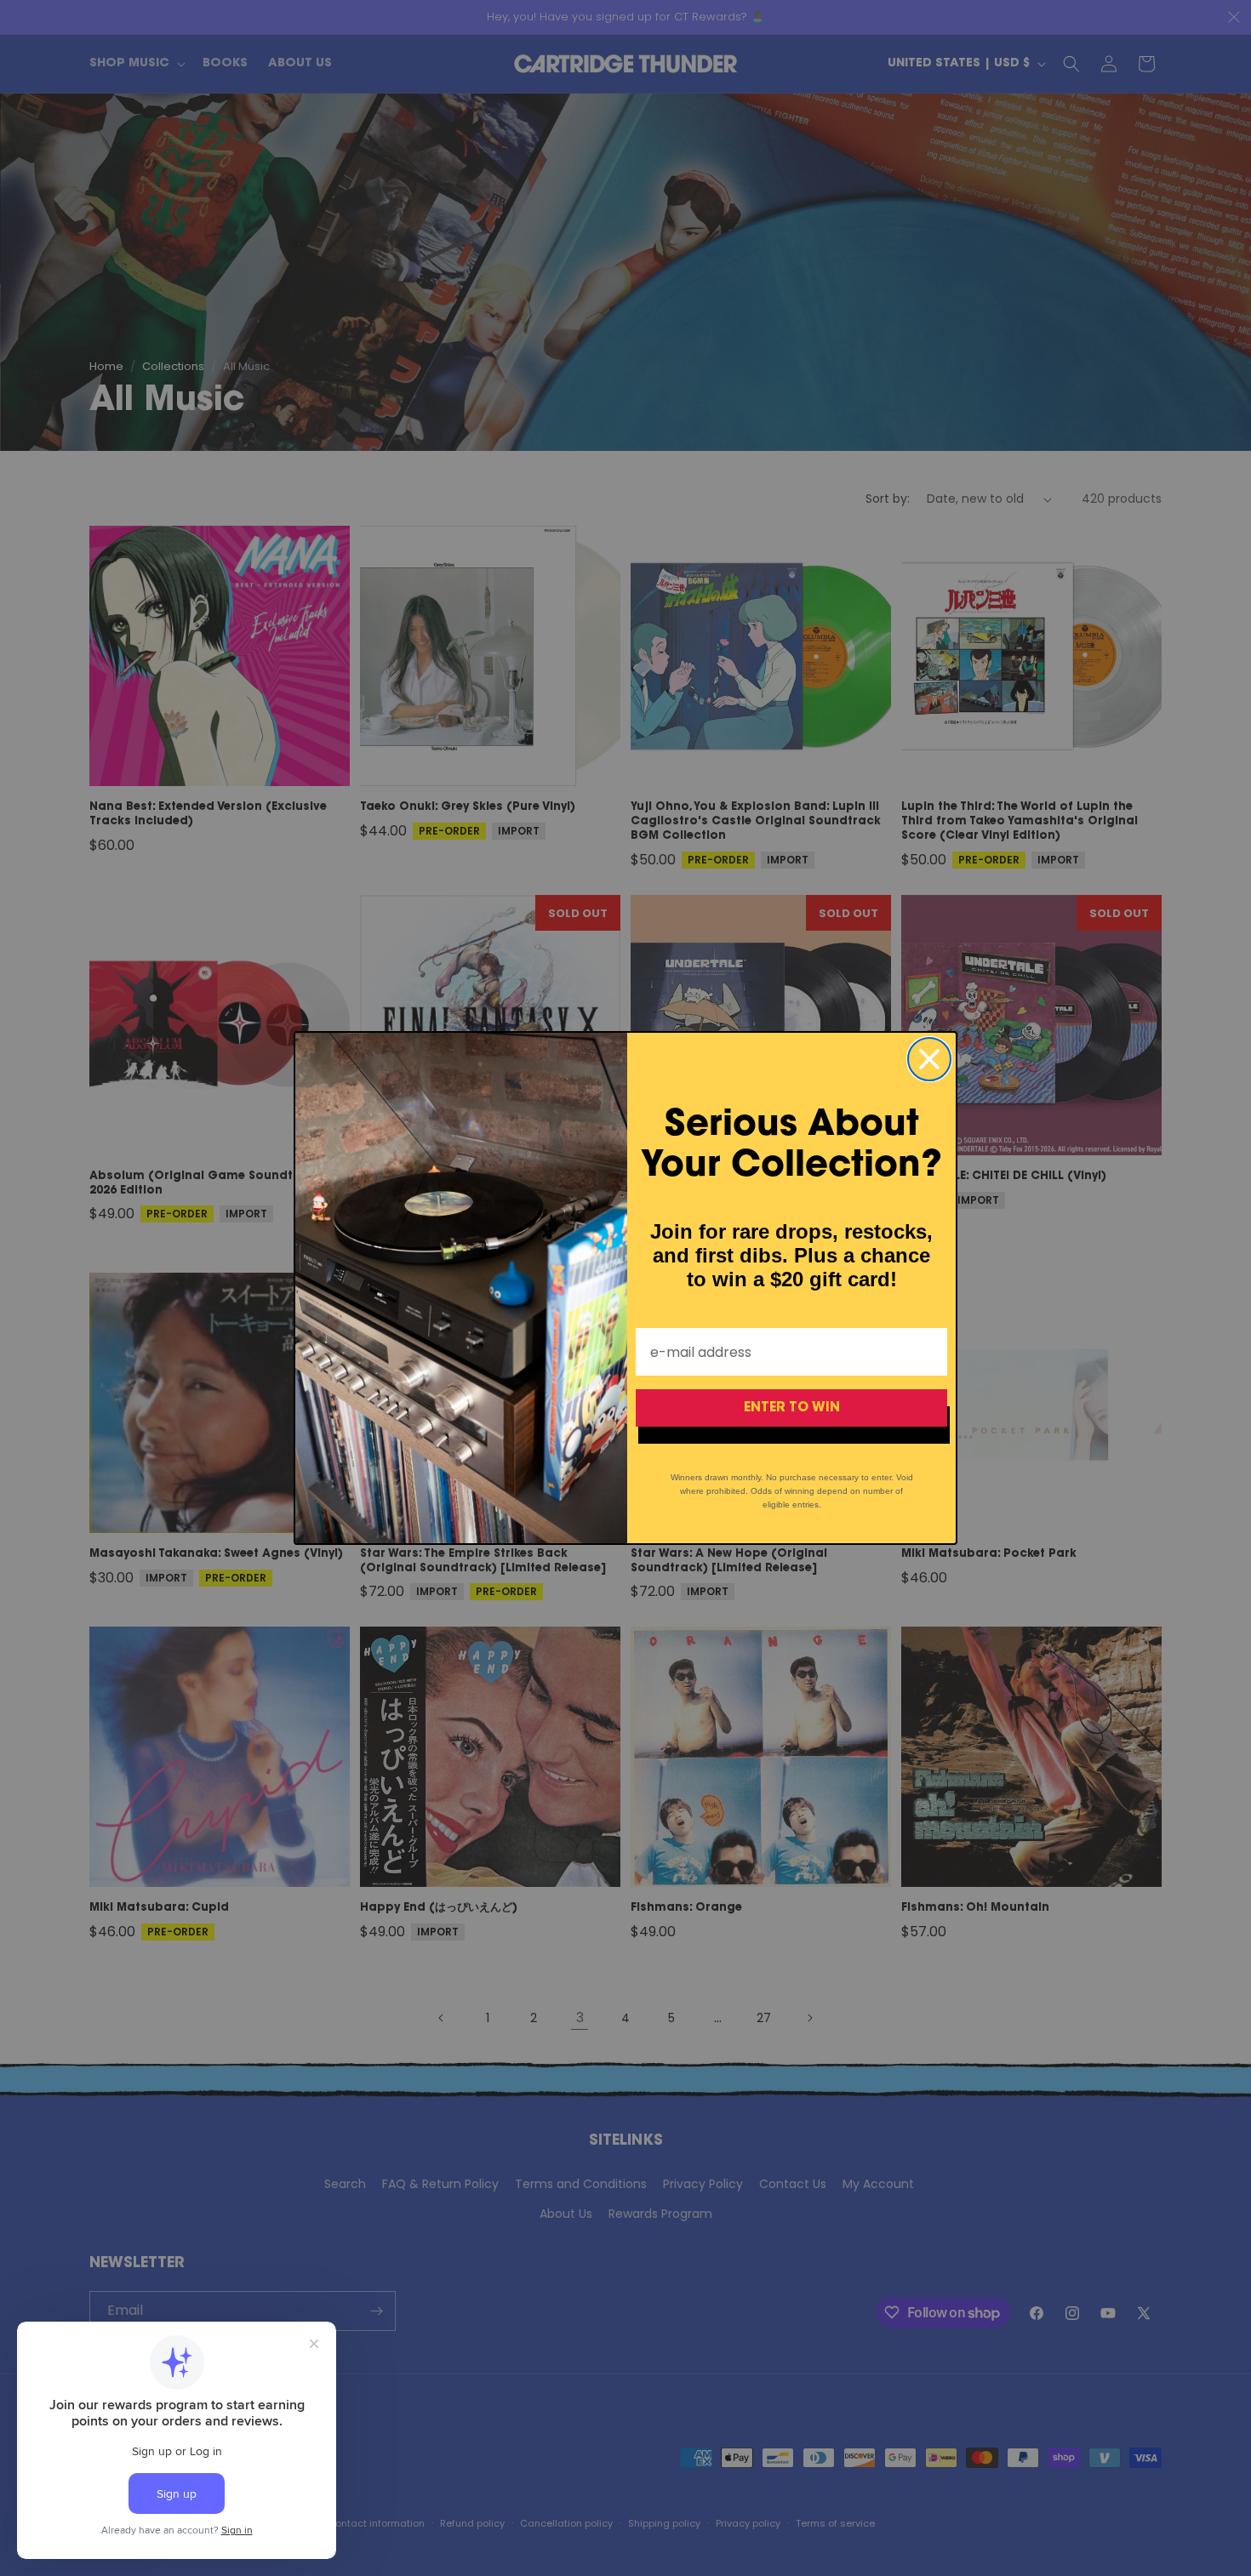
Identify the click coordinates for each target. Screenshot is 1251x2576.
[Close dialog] (929, 1059)
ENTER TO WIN (792, 1408)
